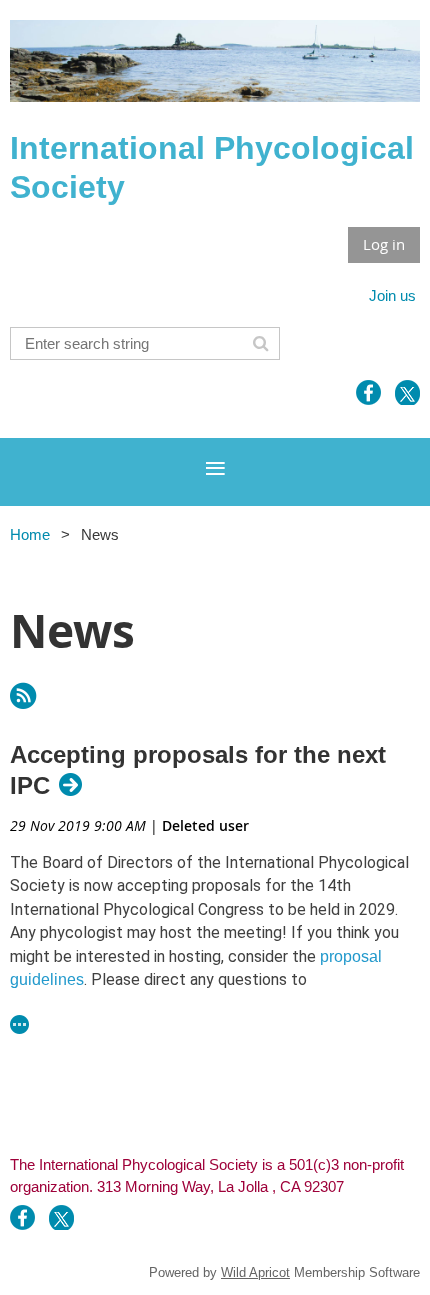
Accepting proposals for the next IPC (198, 770)
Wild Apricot (255, 1272)
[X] (407, 392)
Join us (392, 295)
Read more (20, 1024)
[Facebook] (368, 392)
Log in (384, 244)
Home (30, 534)
